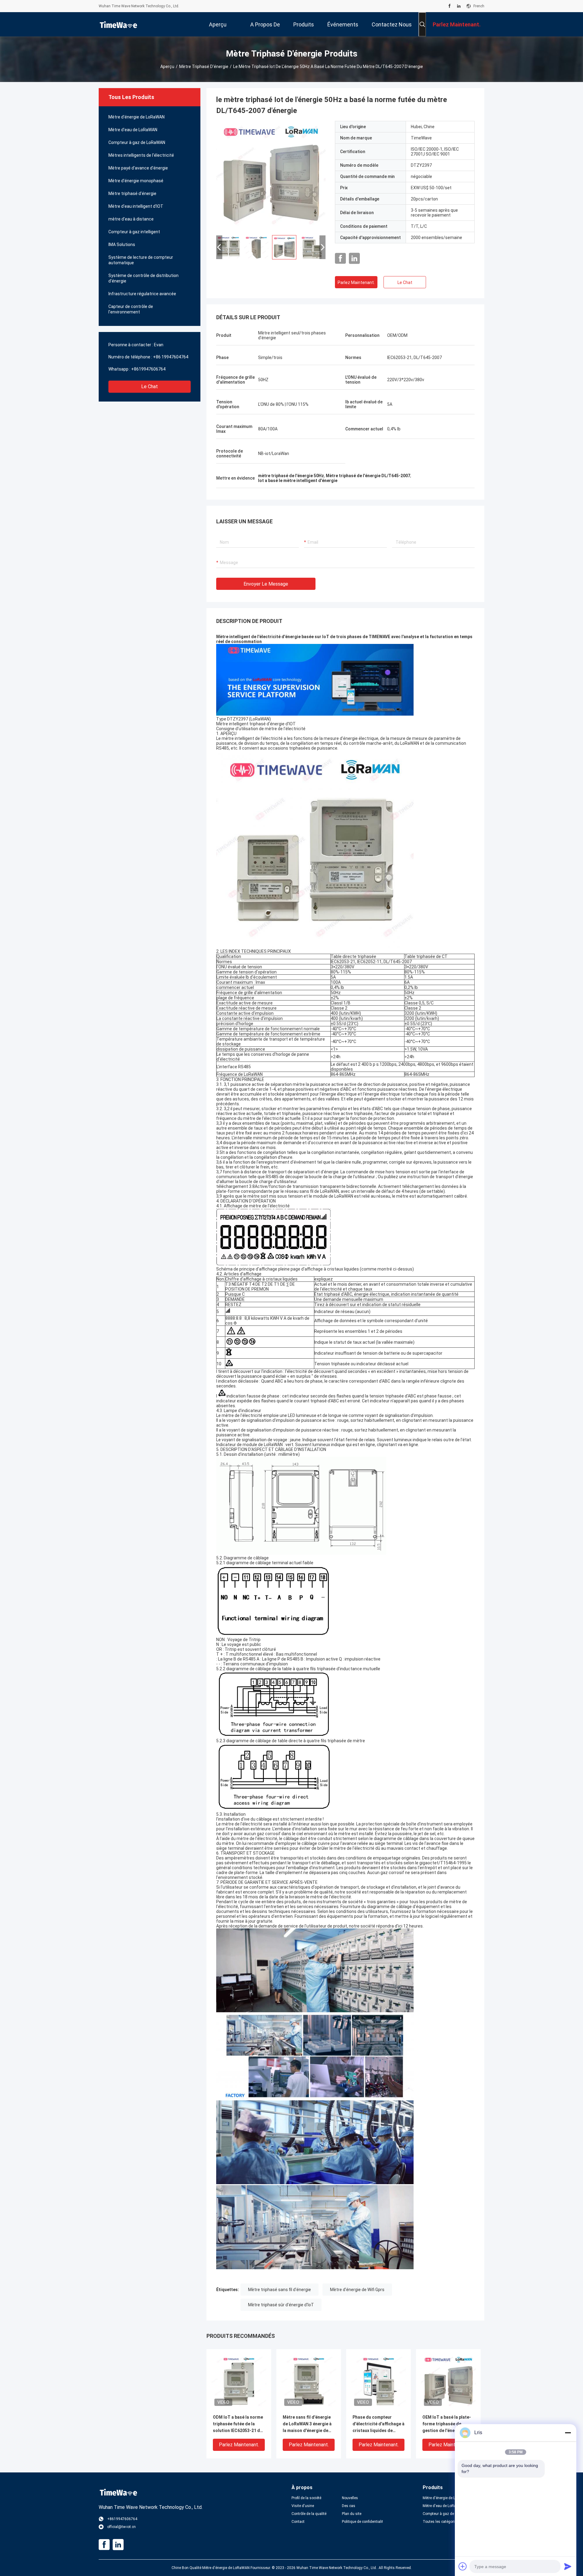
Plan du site (352, 2514)
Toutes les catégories (441, 2522)
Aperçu (167, 67)
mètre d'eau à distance (131, 219)
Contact (298, 2522)
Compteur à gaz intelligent (134, 232)
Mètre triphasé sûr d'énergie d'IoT (281, 2305)
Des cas (349, 2506)
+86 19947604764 (171, 357)
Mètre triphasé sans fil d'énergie (280, 2290)
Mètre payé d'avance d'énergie (138, 168)
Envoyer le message (266, 584)
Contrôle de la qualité (309, 2514)
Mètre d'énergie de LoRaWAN (136, 117)
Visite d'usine (303, 2506)
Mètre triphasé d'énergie (204, 67)
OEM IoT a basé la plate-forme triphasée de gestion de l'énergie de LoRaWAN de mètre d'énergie (447, 2424)
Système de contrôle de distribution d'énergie (143, 278)
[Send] (568, 2566)
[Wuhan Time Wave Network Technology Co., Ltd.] (118, 24)
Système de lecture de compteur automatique (141, 260)
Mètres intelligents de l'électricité (141, 155)
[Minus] (568, 2433)
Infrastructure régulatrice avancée (142, 294)
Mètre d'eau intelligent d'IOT (136, 206)
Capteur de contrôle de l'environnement (131, 309)
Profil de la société (306, 2498)
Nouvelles (350, 2498)
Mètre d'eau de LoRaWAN (133, 130)
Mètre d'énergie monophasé (136, 181)
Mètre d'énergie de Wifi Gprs (357, 2290)
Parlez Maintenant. (356, 282)
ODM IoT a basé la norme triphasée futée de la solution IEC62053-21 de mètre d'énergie (238, 2424)
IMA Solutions (122, 245)
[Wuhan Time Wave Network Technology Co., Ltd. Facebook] (450, 6)
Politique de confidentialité (362, 2522)
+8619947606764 (148, 369)
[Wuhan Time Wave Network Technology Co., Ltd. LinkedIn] (459, 6)
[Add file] (463, 2566)
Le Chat (150, 387)
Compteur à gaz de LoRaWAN (137, 142)
